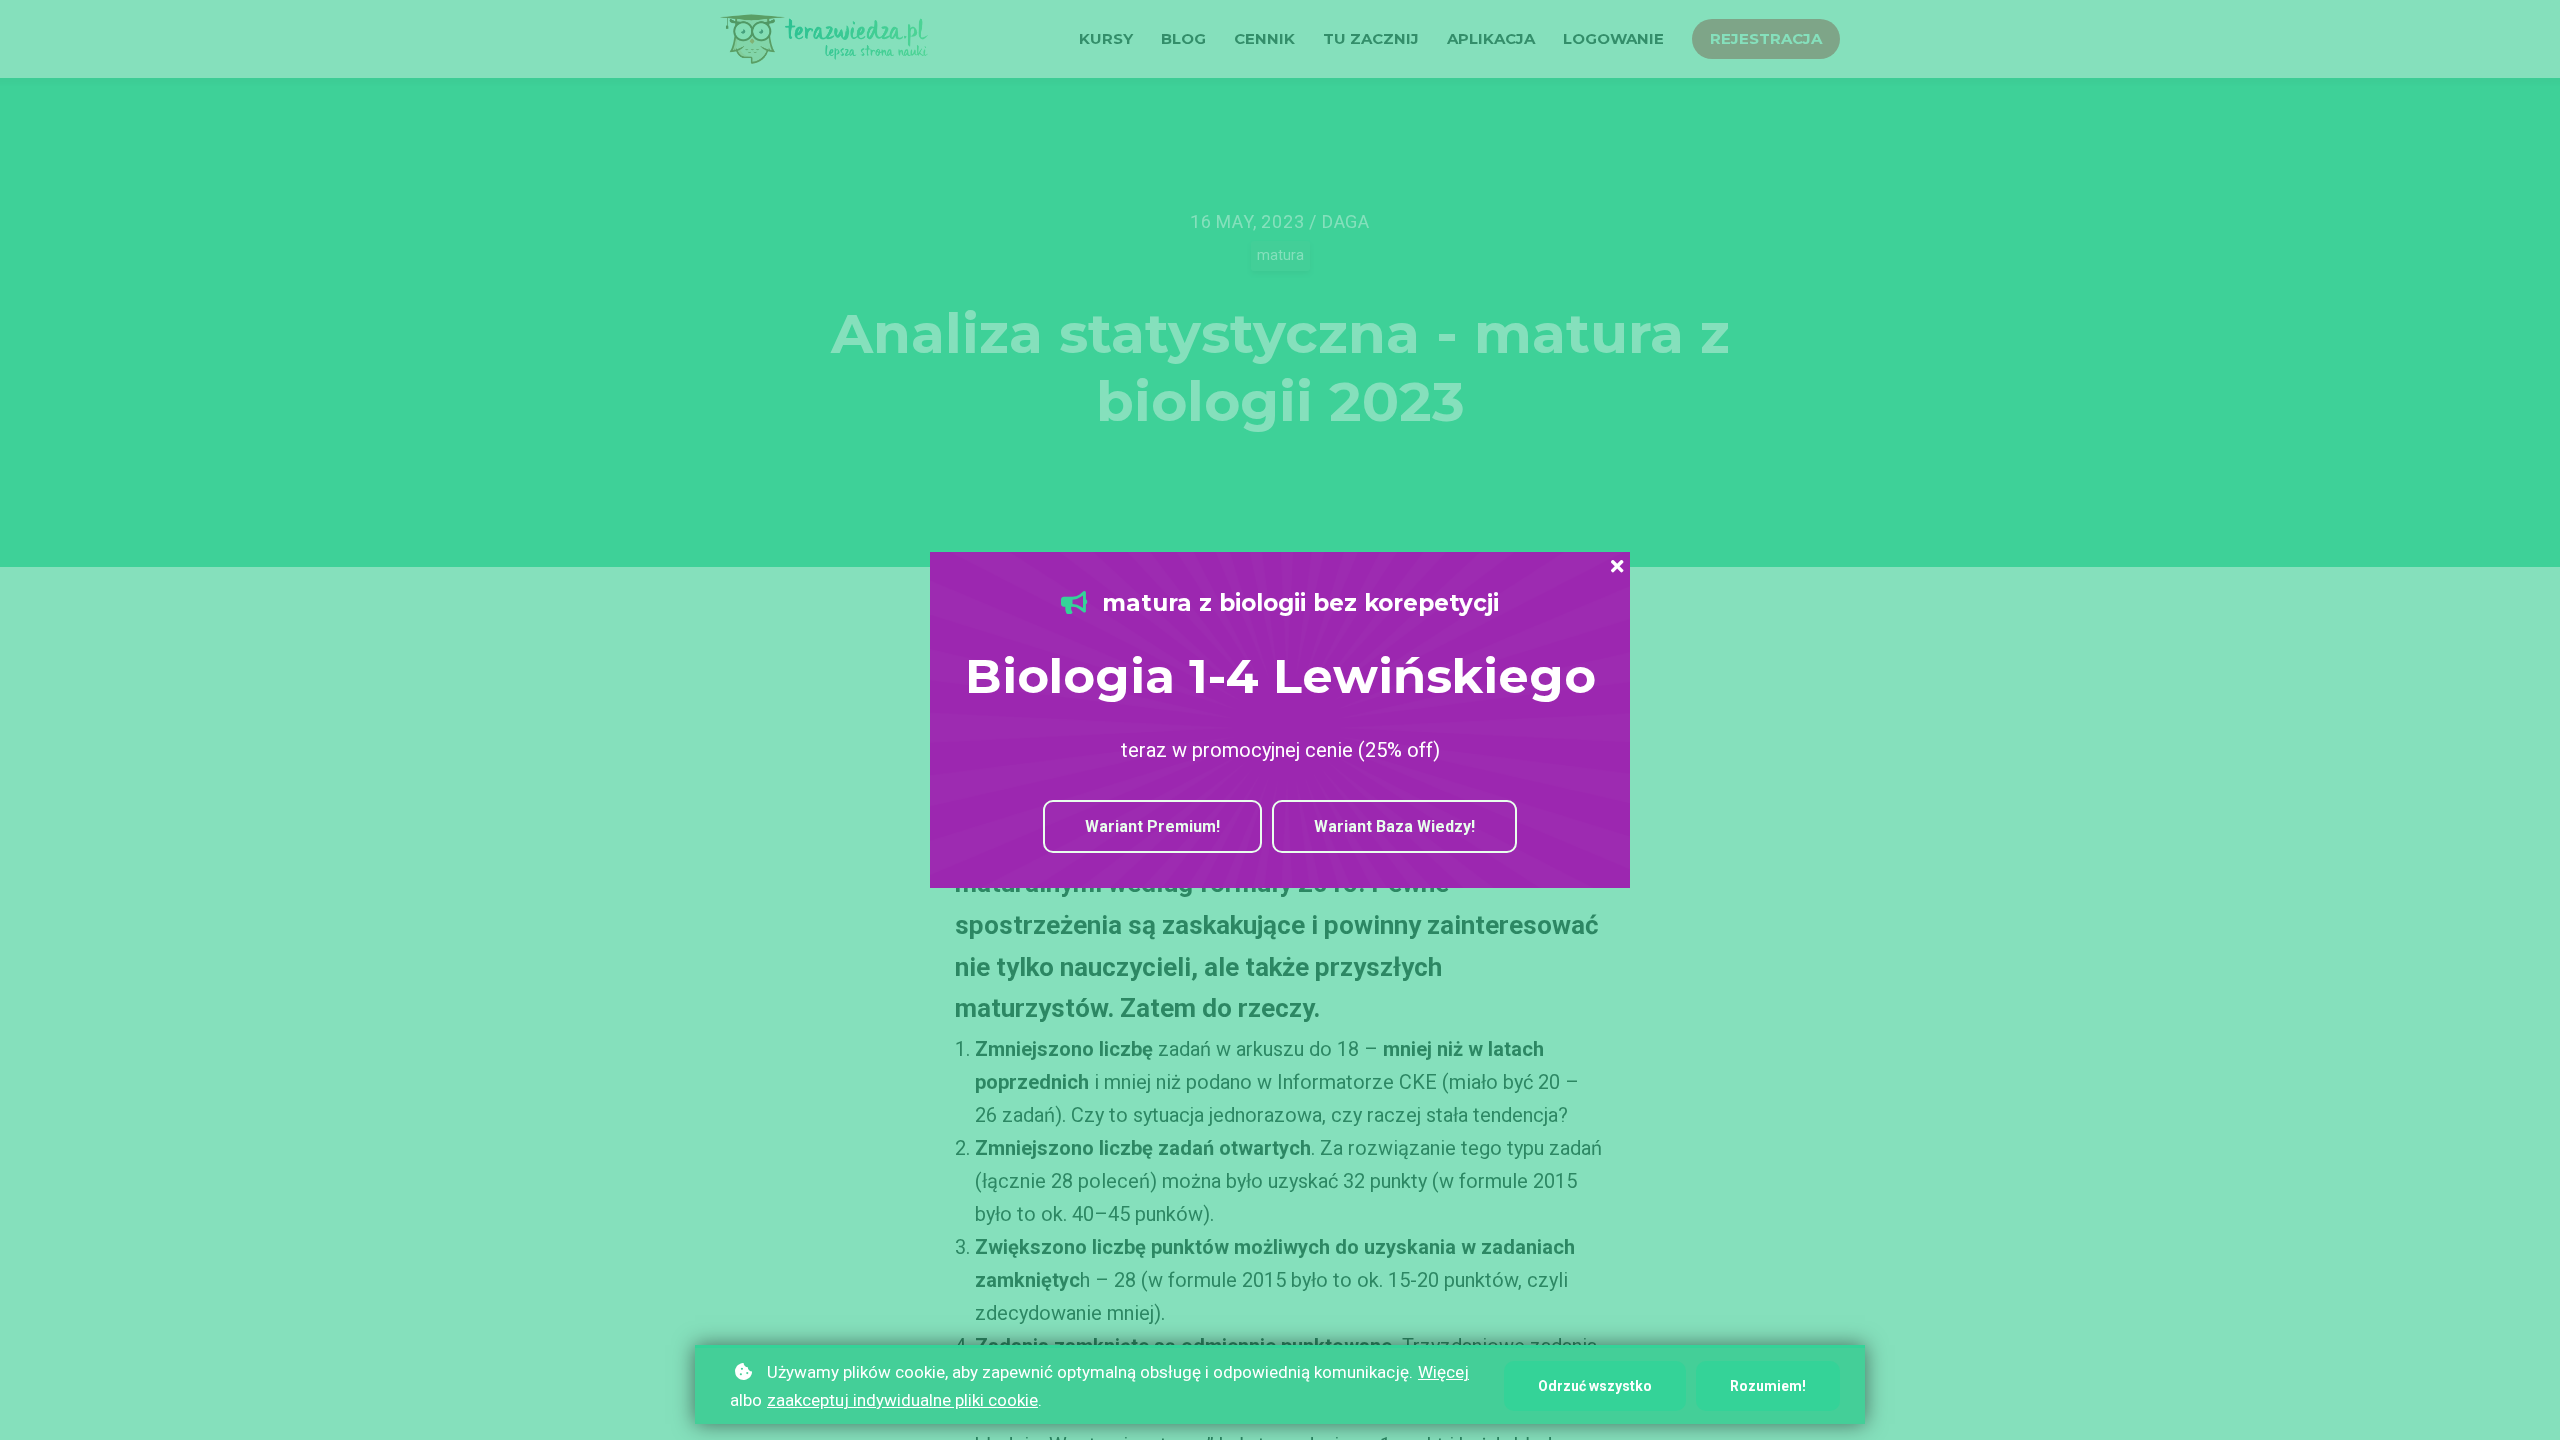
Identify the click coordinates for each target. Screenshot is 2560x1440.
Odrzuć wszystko (1595, 1386)
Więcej (1443, 1372)
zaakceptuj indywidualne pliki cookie (902, 1400)
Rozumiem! (1768, 1386)
